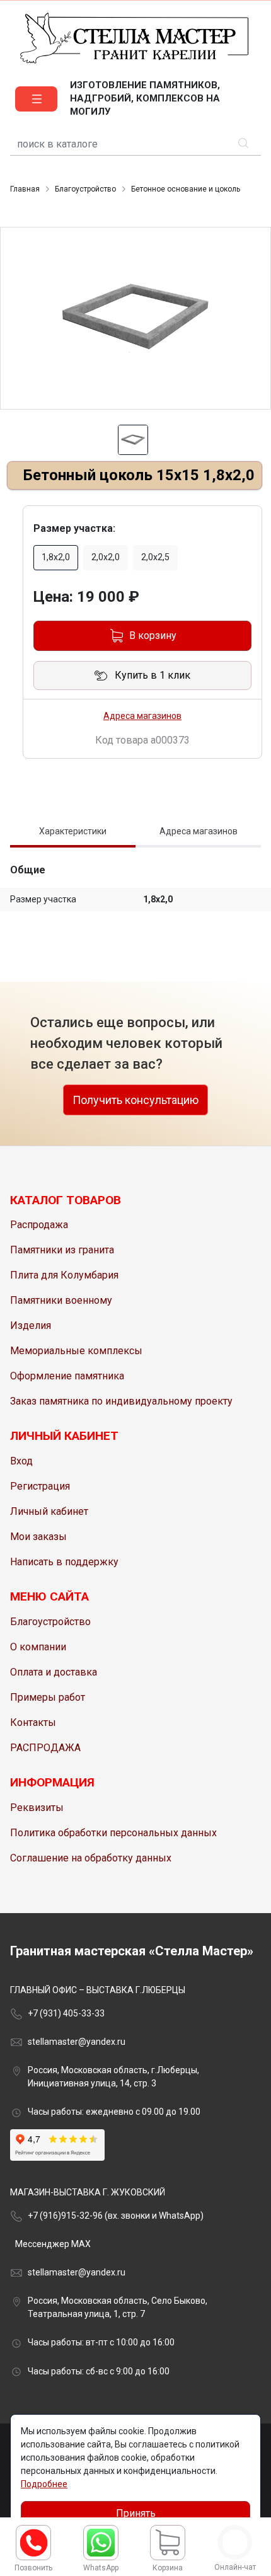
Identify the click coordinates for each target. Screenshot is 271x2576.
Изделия (31, 1325)
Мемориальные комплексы (76, 1351)
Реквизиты (37, 1808)
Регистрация (40, 1486)
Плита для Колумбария (64, 1275)
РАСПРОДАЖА (45, 1748)
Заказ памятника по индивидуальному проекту (121, 1401)
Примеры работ (48, 1697)
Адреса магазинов (142, 716)
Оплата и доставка (54, 1672)
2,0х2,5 (155, 557)
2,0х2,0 (106, 557)
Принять (136, 2513)
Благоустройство (85, 189)
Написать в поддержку (64, 1562)
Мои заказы (38, 1537)
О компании (38, 1647)
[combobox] (135, 145)
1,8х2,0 (56, 557)
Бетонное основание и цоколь (186, 189)
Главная (25, 189)
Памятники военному (61, 1300)
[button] (36, 99)
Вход (21, 1461)
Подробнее (44, 2484)
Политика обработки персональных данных (113, 1833)
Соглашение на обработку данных (91, 1858)
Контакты (33, 1722)
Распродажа (39, 1225)
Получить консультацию (135, 1100)
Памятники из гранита (62, 1250)
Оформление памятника (67, 1376)
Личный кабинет (49, 1511)
